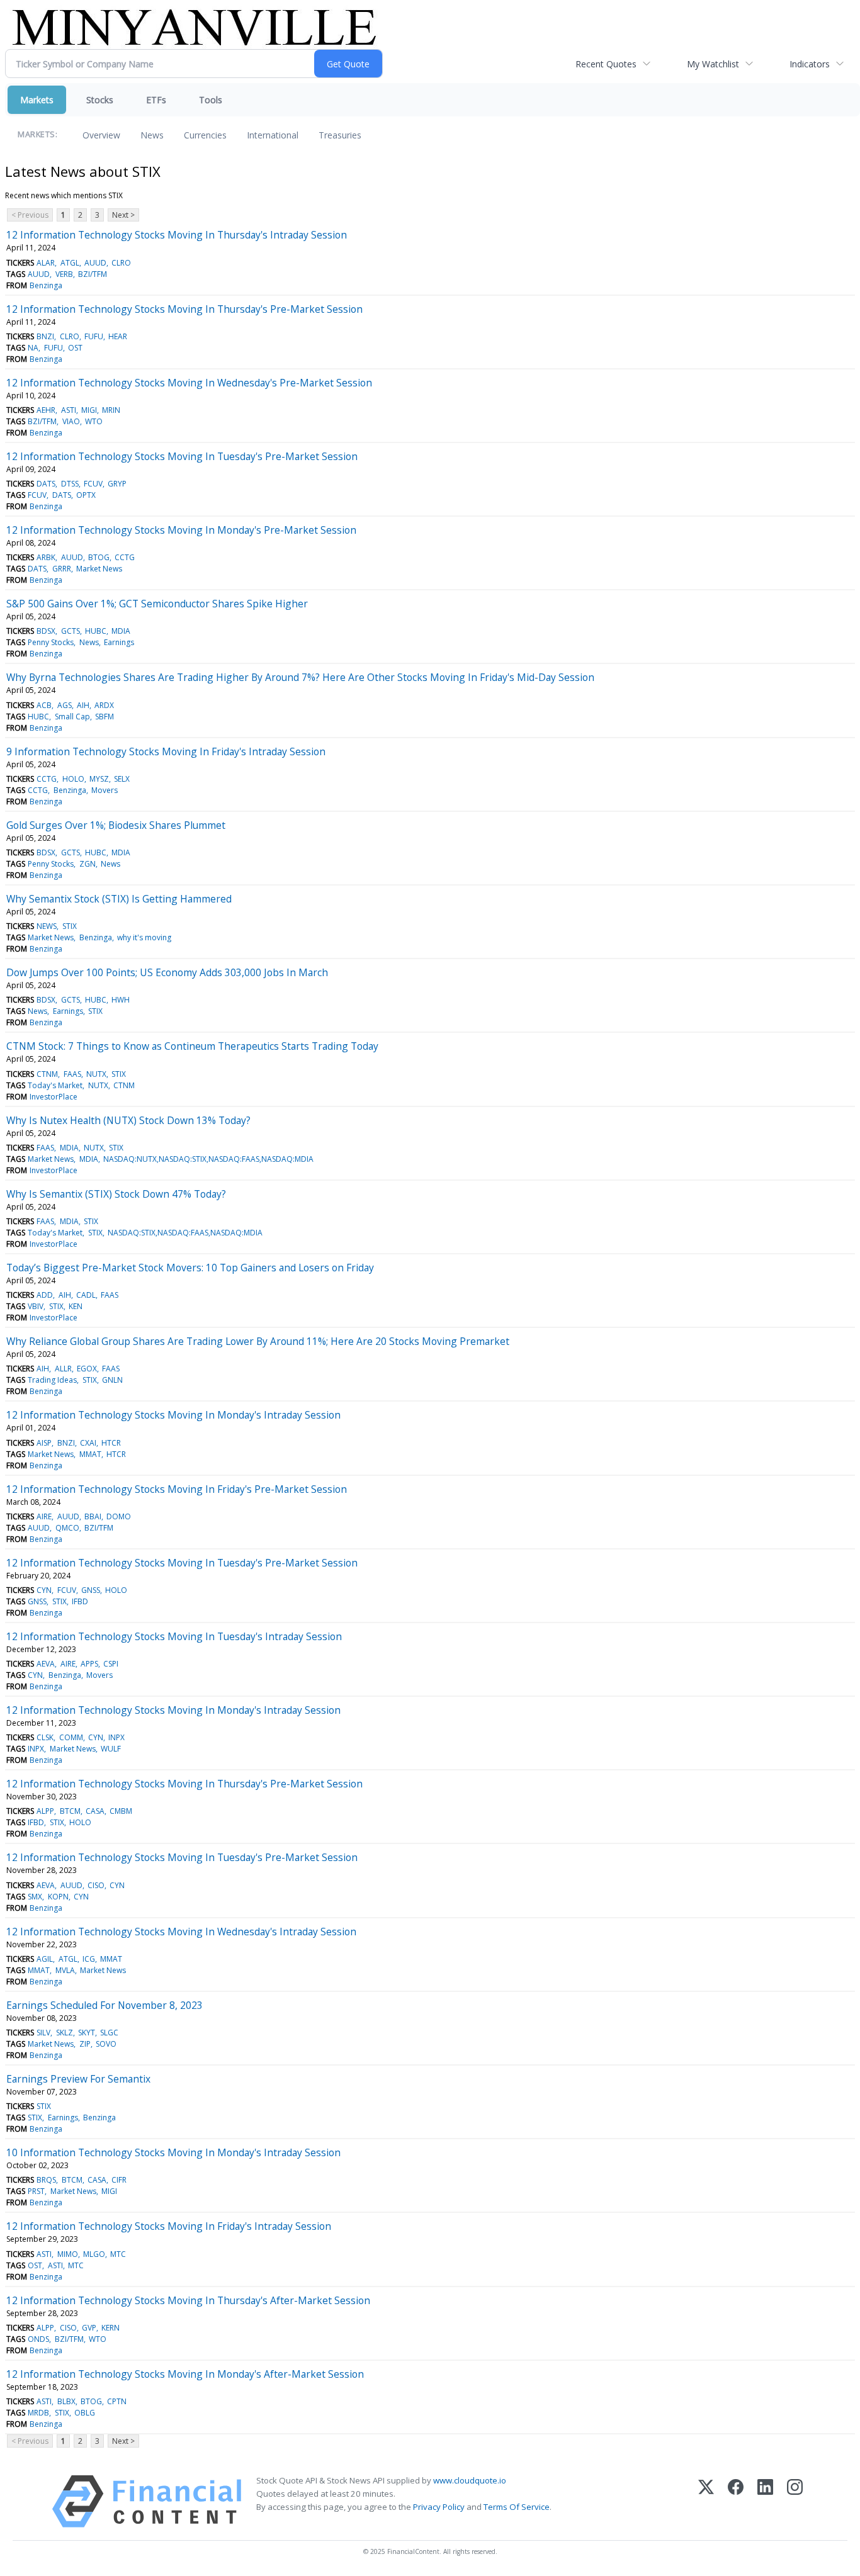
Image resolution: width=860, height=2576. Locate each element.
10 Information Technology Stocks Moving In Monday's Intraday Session (173, 2152)
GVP (89, 2328)
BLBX (66, 2401)
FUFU (94, 336)
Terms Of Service (517, 2507)
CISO (96, 1885)
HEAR (118, 336)
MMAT (90, 1454)
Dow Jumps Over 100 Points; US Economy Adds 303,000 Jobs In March (167, 972)
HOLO (73, 779)
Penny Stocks (51, 642)
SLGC (109, 2033)
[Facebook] (736, 2501)
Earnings (119, 642)
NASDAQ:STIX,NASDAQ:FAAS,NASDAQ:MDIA (185, 1233)
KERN (110, 2328)
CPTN (117, 2401)
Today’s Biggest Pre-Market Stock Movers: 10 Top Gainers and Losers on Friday (190, 1268)
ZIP (85, 2044)
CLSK (45, 1737)
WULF (111, 1749)
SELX (122, 779)
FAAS (72, 1074)
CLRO (121, 263)
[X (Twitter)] (706, 2501)
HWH (121, 1000)
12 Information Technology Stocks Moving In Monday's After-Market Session (185, 2374)
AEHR (46, 410)
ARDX (104, 705)
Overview (101, 135)
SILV (43, 2033)
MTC (118, 2254)
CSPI (111, 1664)
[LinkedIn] (765, 2501)
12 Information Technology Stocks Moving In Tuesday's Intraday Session (174, 1636)
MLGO (94, 2254)
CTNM (47, 1074)
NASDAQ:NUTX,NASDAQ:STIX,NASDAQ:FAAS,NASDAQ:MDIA (208, 1159)
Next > (123, 215)
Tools (211, 100)
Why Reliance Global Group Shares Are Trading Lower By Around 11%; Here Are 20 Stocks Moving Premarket (258, 1341)
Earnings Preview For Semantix (78, 2079)
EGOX (87, 1369)
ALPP (45, 1811)
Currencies (205, 135)
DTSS (70, 484)
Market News (99, 569)
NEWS (47, 926)
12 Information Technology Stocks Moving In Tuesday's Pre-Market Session (182, 456)
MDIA (121, 631)
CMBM (121, 1811)
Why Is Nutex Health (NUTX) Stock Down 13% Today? (128, 1120)
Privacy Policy (439, 2507)
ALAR (46, 263)
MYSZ (99, 779)
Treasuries (340, 135)
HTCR (111, 1443)
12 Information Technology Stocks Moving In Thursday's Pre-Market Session (184, 309)
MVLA (65, 1970)
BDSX (46, 631)
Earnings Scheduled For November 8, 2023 (105, 2005)
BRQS (46, 2180)
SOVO (106, 2044)
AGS (65, 705)
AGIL (45, 1959)
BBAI (93, 1516)
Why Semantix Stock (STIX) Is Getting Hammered (119, 899)
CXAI (88, 1443)
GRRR (62, 569)
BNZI (45, 336)
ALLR (63, 1369)
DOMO (119, 1516)
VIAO (71, 421)
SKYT (87, 2033)
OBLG (85, 2413)
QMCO (67, 1528)
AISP (44, 1443)
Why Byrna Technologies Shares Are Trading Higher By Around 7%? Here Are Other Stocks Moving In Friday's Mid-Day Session (300, 677)
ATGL (70, 263)
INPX (116, 1737)
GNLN (112, 1380)
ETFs (156, 100)
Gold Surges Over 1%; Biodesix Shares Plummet (116, 825)
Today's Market (55, 1085)
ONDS (38, 2339)
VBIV (36, 1306)
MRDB (38, 2413)
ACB (44, 705)
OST (75, 348)
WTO (94, 421)
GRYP (117, 484)
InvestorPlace (54, 1097)
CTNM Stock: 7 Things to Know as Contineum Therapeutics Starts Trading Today (192, 1046)
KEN (76, 1306)
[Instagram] (795, 2501)
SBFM (105, 717)
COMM (71, 1737)
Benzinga (46, 285)
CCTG (125, 557)
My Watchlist (713, 64)
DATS (46, 484)
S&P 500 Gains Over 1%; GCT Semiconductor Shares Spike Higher (157, 604)
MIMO (68, 2254)
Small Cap (72, 717)
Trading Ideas (52, 1380)
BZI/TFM (93, 274)
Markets (37, 100)
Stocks (100, 100)
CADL (86, 1295)
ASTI (69, 410)
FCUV (93, 484)
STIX (70, 926)
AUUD (95, 263)
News (152, 135)
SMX (35, 1897)
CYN (44, 1590)
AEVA (46, 1664)
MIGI (89, 410)
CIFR (119, 2180)
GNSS (91, 1590)
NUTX (96, 1074)
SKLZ (65, 2033)
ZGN (88, 864)
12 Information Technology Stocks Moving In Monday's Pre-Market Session (181, 530)
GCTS (71, 631)
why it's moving (144, 937)
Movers (105, 790)
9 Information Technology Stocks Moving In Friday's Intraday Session (166, 751)
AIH (83, 705)
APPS (89, 1664)
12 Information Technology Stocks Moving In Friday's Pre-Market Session (177, 1489)
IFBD (80, 1601)
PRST (36, 2191)
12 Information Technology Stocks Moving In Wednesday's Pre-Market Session (189, 383)
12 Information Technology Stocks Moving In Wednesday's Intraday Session (181, 1932)
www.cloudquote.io (470, 2480)
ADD (45, 1295)
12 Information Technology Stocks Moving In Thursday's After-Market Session (188, 2300)
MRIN (111, 410)
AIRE (44, 1516)
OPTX (86, 495)
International (273, 135)
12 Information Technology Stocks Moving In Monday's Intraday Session (173, 1415)
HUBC (96, 631)
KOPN (58, 1897)
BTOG (99, 557)
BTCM (70, 1811)
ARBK (46, 557)
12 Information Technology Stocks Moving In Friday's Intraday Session (169, 2226)
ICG (89, 1959)
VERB (64, 274)
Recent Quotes (606, 64)
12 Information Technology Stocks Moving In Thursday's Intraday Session (177, 235)
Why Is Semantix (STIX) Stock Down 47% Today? (116, 1194)
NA (33, 348)
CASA (95, 1811)
